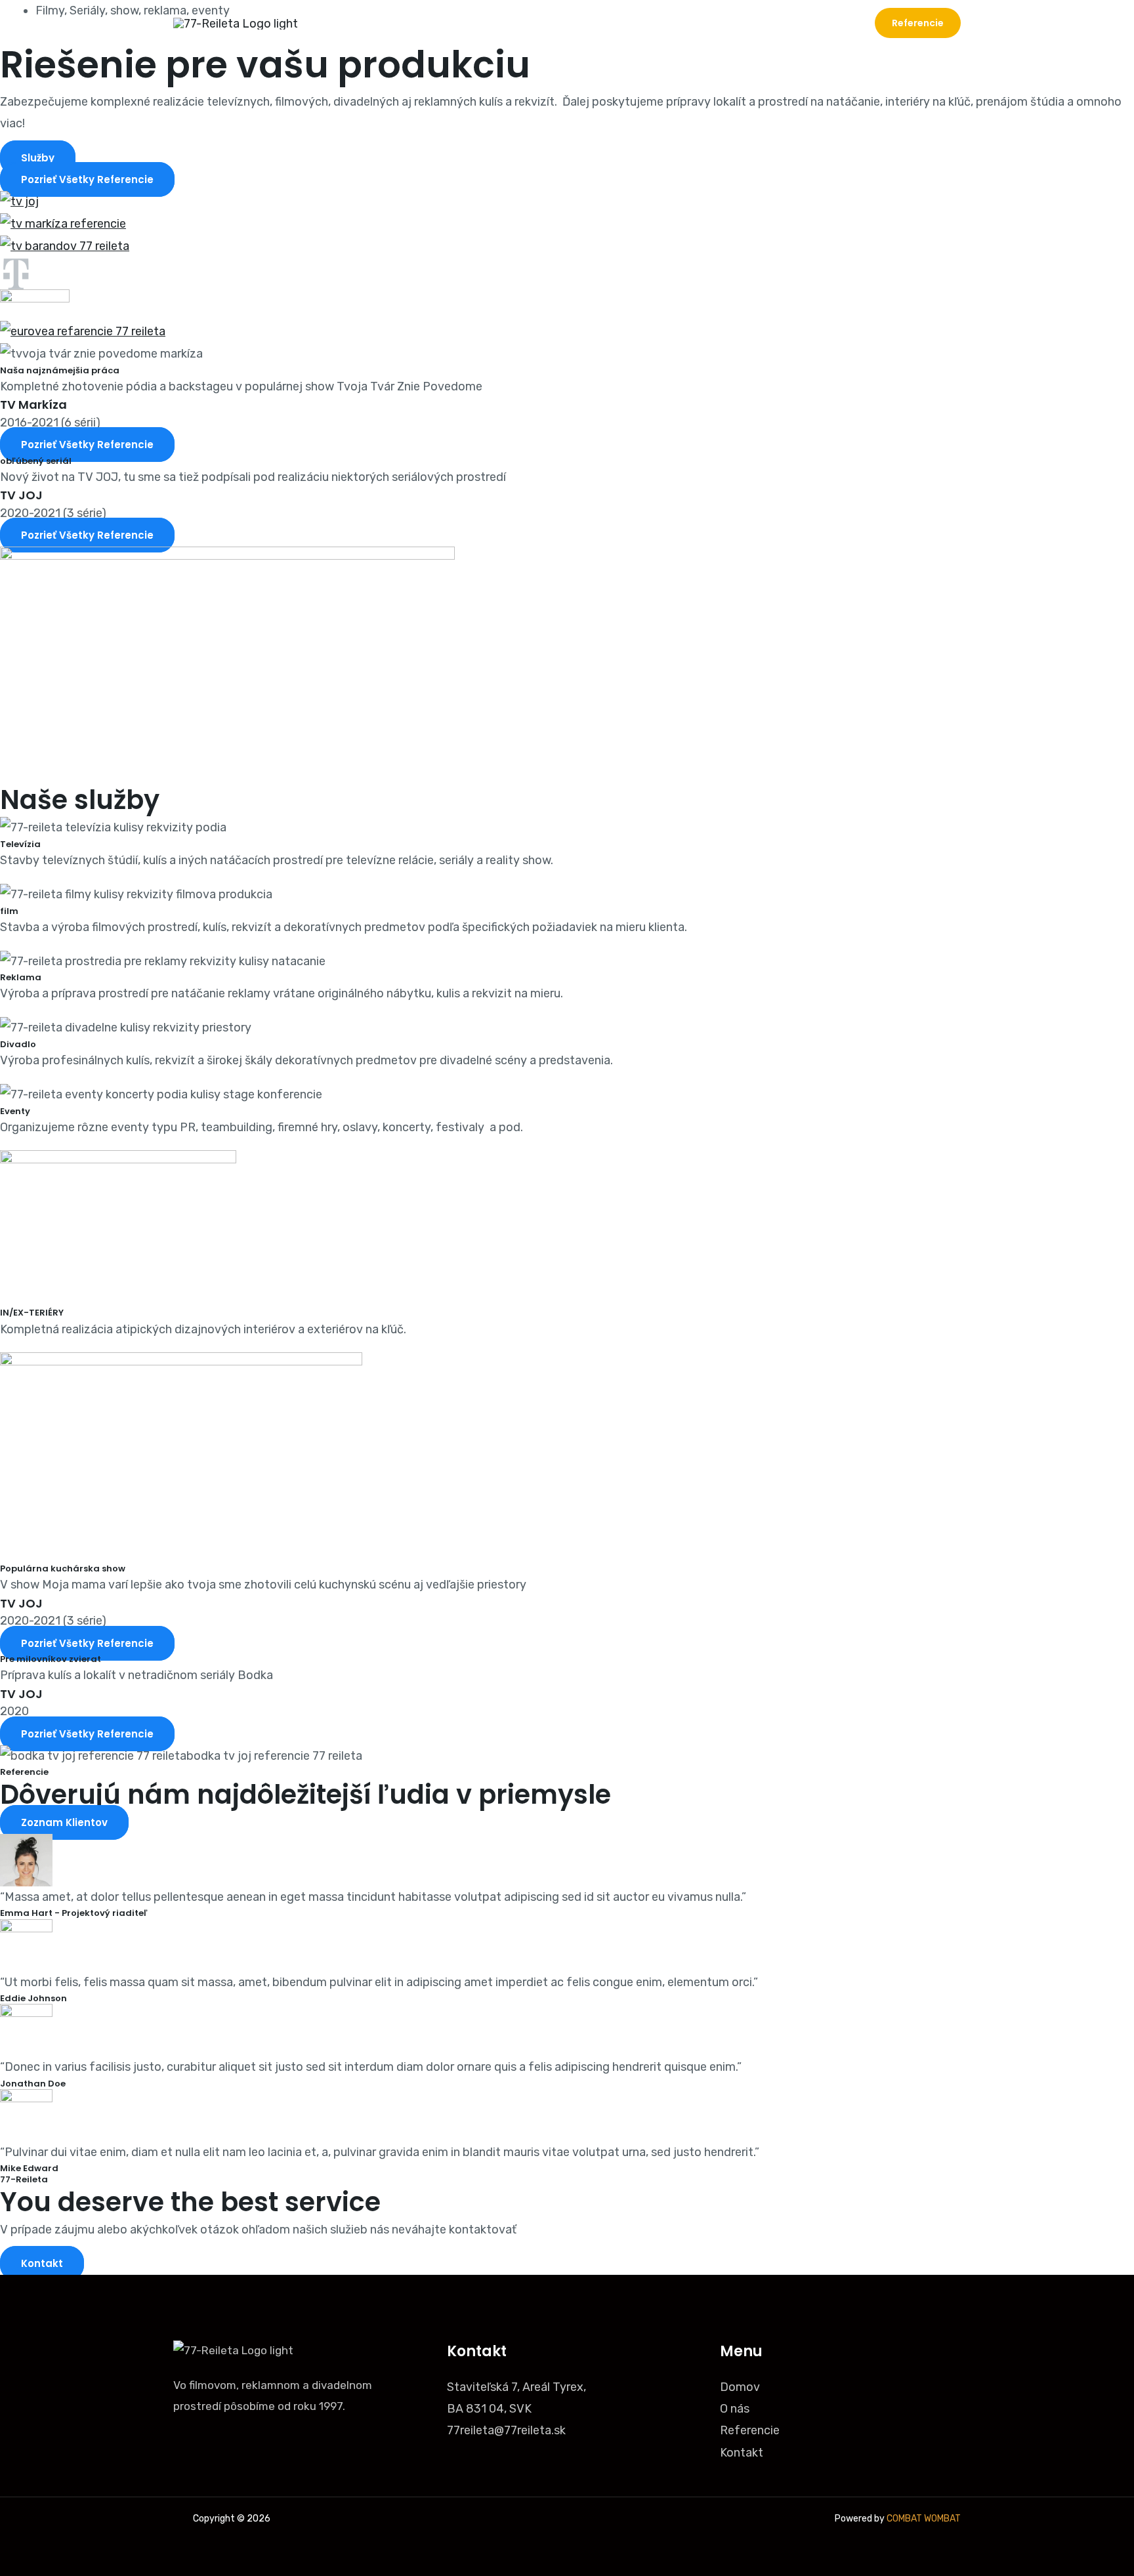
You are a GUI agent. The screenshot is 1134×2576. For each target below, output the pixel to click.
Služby (704, 23)
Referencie (750, 2430)
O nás (648, 23)
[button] (918, 23)
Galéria (765, 23)
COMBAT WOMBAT (924, 2519)
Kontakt (828, 23)
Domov (590, 23)
